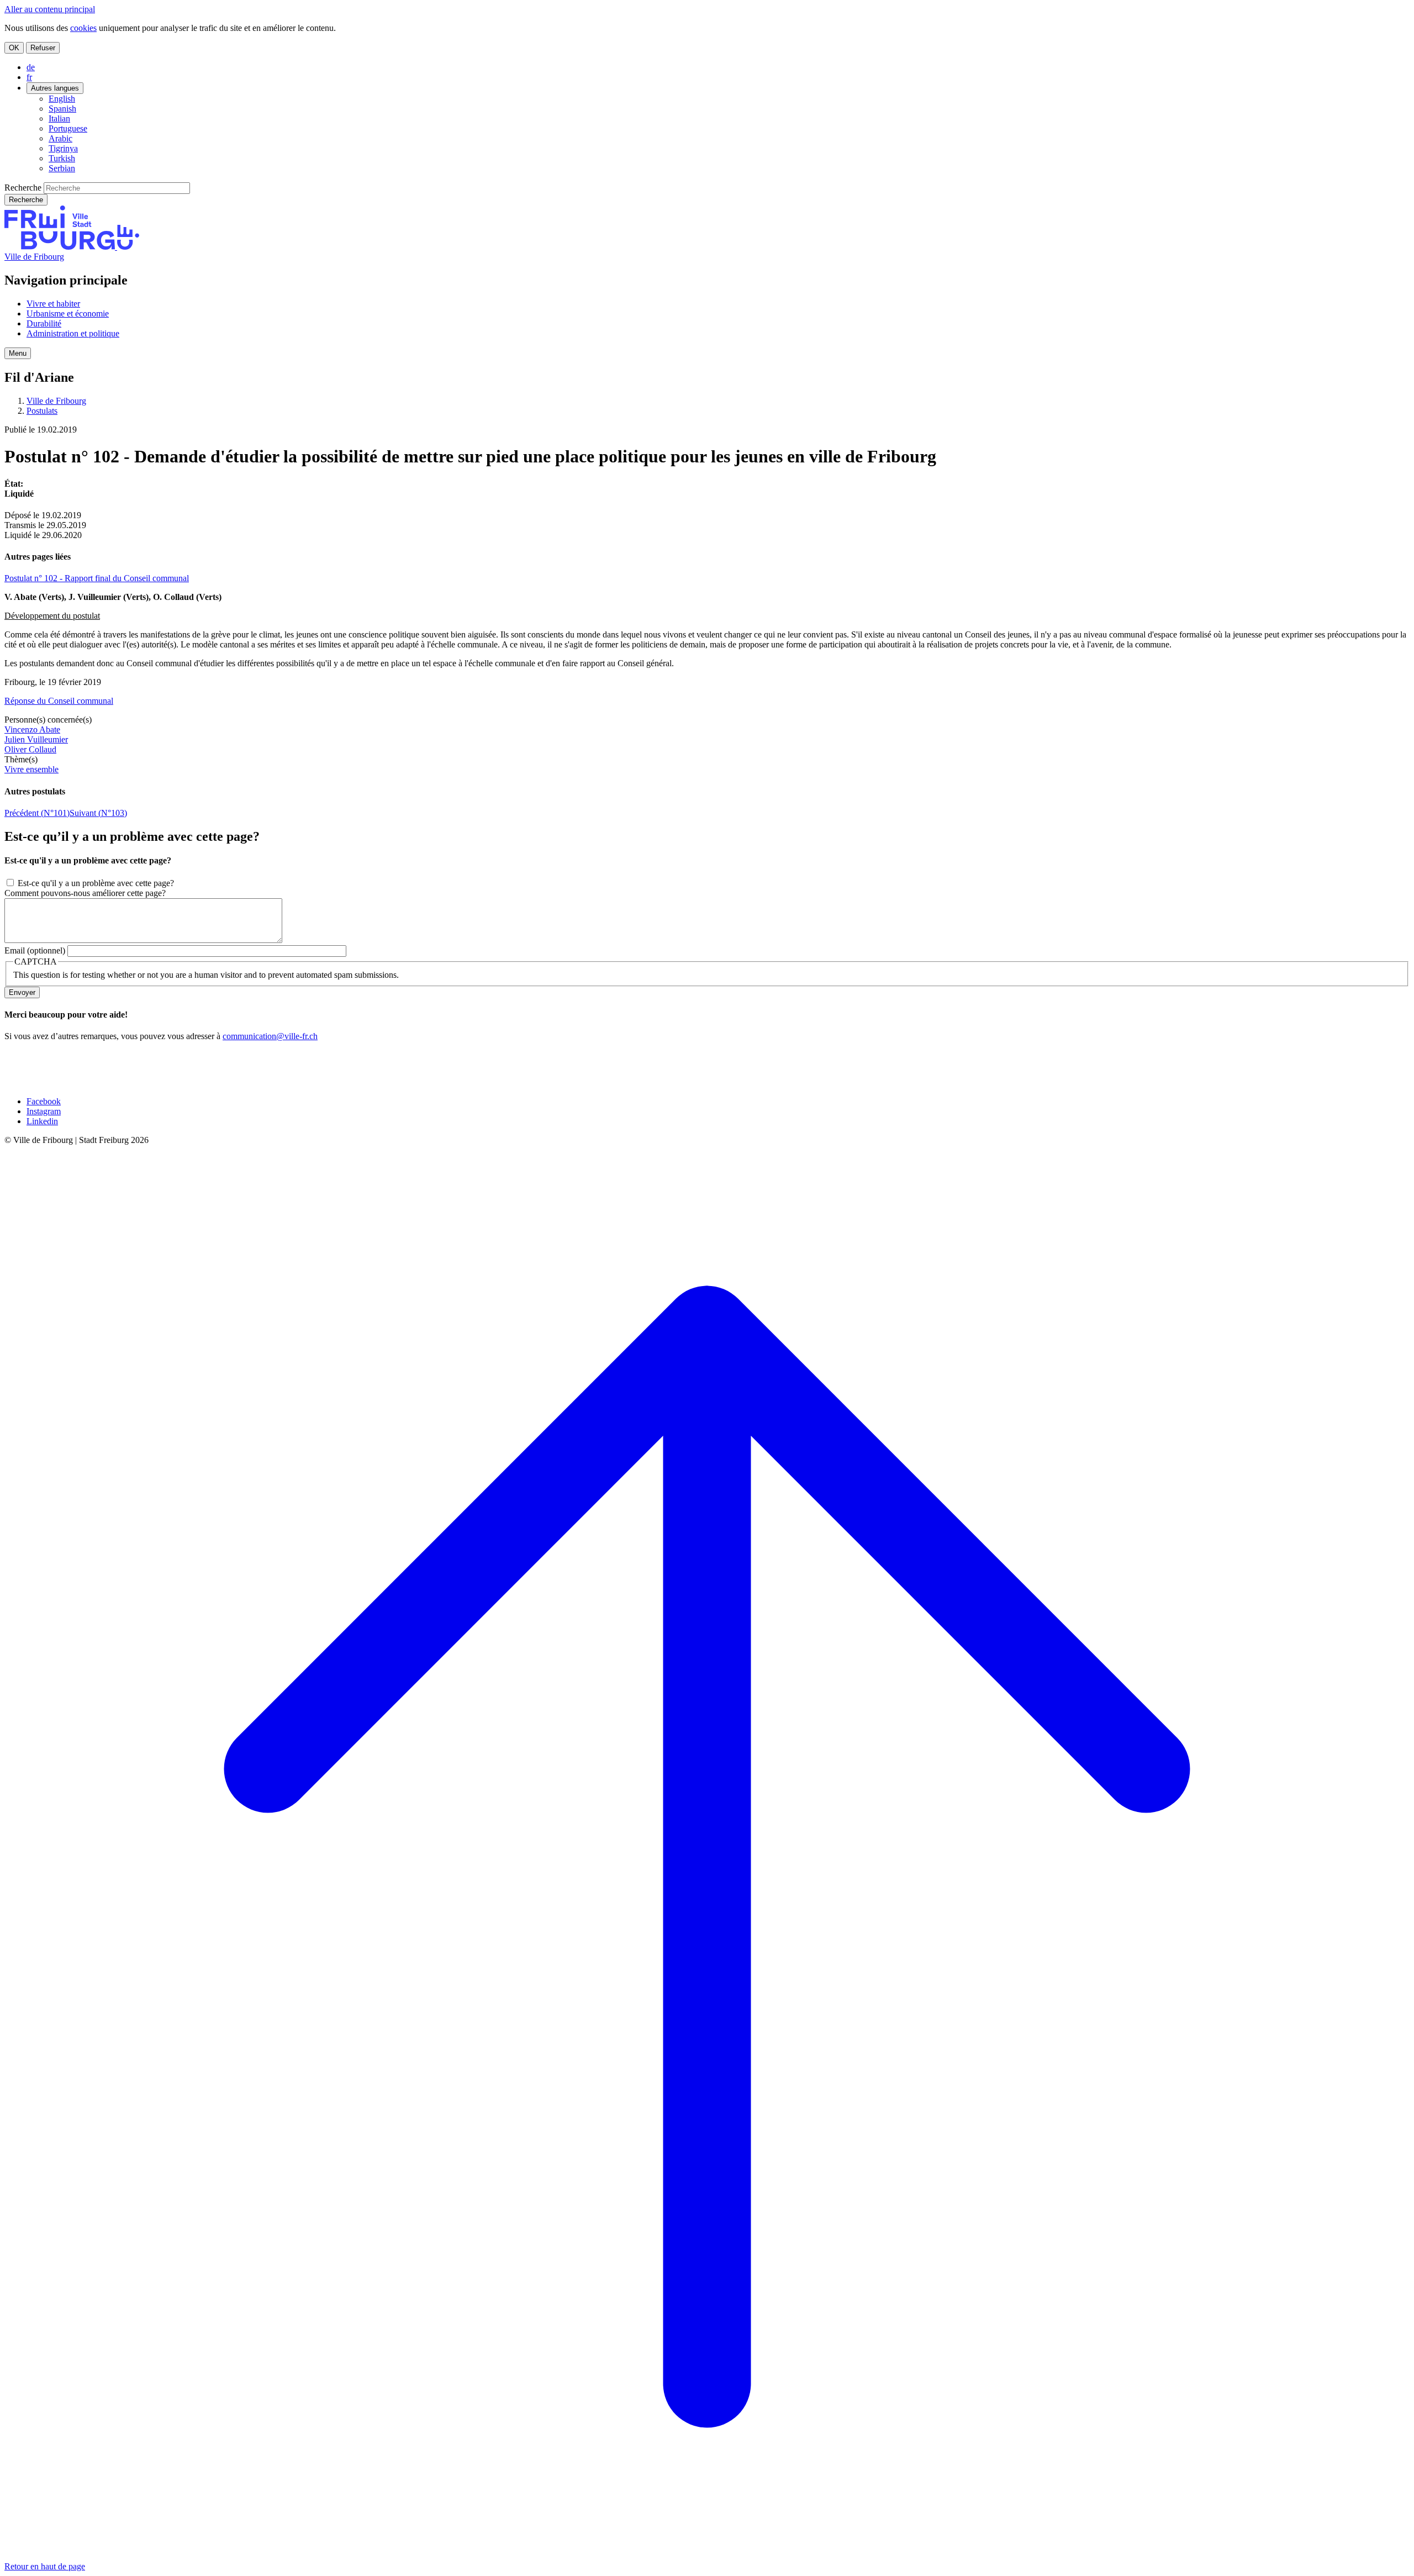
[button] (18, 353)
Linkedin (42, 1121)
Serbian (62, 168)
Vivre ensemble (31, 769)
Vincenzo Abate (32, 729)
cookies (83, 28)
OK (14, 48)
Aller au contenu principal (50, 9)
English (62, 99)
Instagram (44, 1111)
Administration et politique (73, 333)
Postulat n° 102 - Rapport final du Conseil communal (97, 578)
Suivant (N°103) (98, 813)
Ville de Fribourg (34, 257)
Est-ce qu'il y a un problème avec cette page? (96, 883)
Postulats (42, 411)
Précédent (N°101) (37, 813)
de (31, 67)
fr (29, 77)
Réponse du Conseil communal (59, 701)
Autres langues (55, 88)
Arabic (60, 138)
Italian (59, 118)
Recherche (23, 188)
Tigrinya (63, 148)
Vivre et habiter (53, 304)
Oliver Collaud (30, 749)
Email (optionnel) (35, 950)
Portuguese (68, 128)
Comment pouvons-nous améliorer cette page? (85, 893)
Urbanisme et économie (68, 314)
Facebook (44, 1101)
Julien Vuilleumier (36, 739)
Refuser (43, 48)
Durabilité (44, 323)
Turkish (62, 158)
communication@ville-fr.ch (270, 1036)
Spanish (62, 109)
